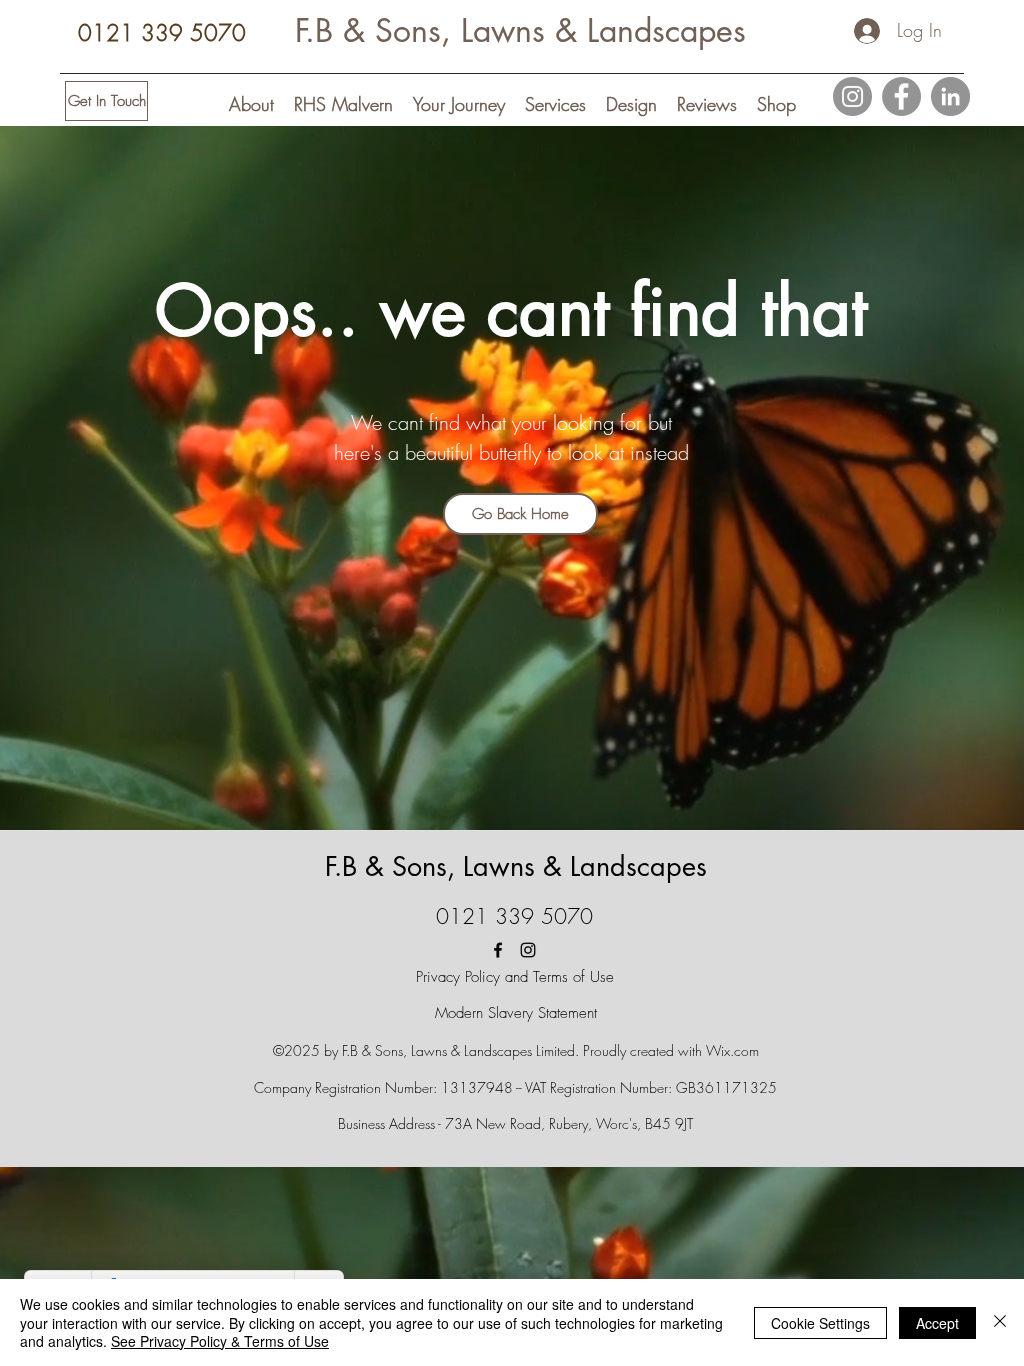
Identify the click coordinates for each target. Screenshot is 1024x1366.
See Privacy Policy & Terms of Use (220, 1341)
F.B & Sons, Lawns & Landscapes (520, 30)
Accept (937, 1323)
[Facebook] (901, 96)
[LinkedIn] (950, 96)
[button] (251, 103)
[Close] (1000, 1322)
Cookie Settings (820, 1323)
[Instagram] (852, 96)
